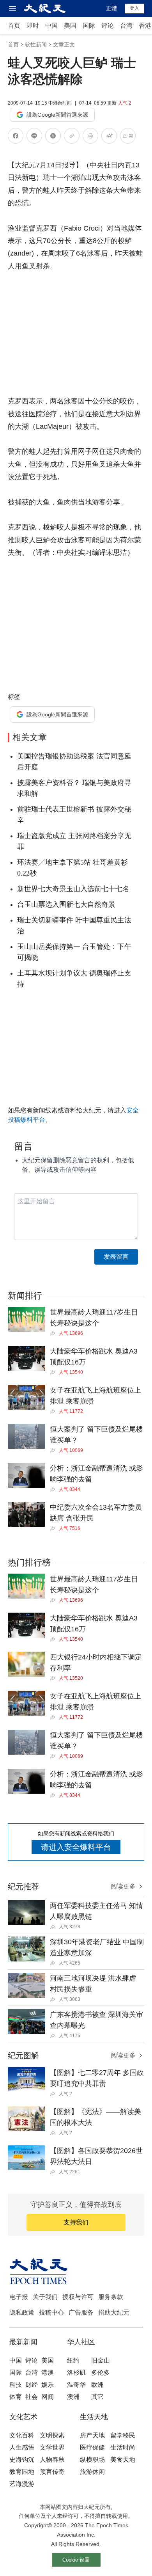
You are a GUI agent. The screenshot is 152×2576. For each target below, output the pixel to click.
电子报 (19, 2297)
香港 (145, 26)
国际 (89, 26)
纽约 (73, 2360)
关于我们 (45, 2297)
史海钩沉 (22, 2460)
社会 (32, 2397)
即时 (33, 26)
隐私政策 (22, 2312)
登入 (134, 8)
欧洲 (97, 2385)
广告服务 (81, 2312)
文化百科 (22, 2435)
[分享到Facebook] (16, 137)
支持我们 (76, 2222)
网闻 (48, 2397)
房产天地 (92, 2435)
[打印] (90, 137)
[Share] (54, 1333)
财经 (32, 2385)
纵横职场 (92, 2460)
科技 (16, 2385)
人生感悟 (22, 2447)
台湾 (126, 26)
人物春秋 (52, 2460)
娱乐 (48, 2385)
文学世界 (52, 2447)
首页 (14, 26)
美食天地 (123, 2460)
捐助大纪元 (114, 2312)
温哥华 (76, 2385)
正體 (111, 8)
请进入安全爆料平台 (76, 1847)
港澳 (48, 2373)
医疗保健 (92, 2447)
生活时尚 (123, 2447)
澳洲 (73, 2397)
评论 (108, 26)
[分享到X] (53, 137)
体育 (16, 2397)
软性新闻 (36, 44)
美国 (70, 26)
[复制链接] (72, 136)
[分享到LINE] (34, 137)
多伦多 (101, 2373)
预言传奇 (52, 2472)
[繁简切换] (128, 137)
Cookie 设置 (76, 2560)
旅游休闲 (92, 2472)
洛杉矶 (76, 2373)
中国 (51, 26)
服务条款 (111, 2297)
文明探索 (52, 2435)
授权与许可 (78, 2297)
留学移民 (123, 2435)
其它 (97, 2397)
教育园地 (22, 2472)
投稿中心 (51, 2312)
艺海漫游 (22, 2484)
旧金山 (101, 2360)
